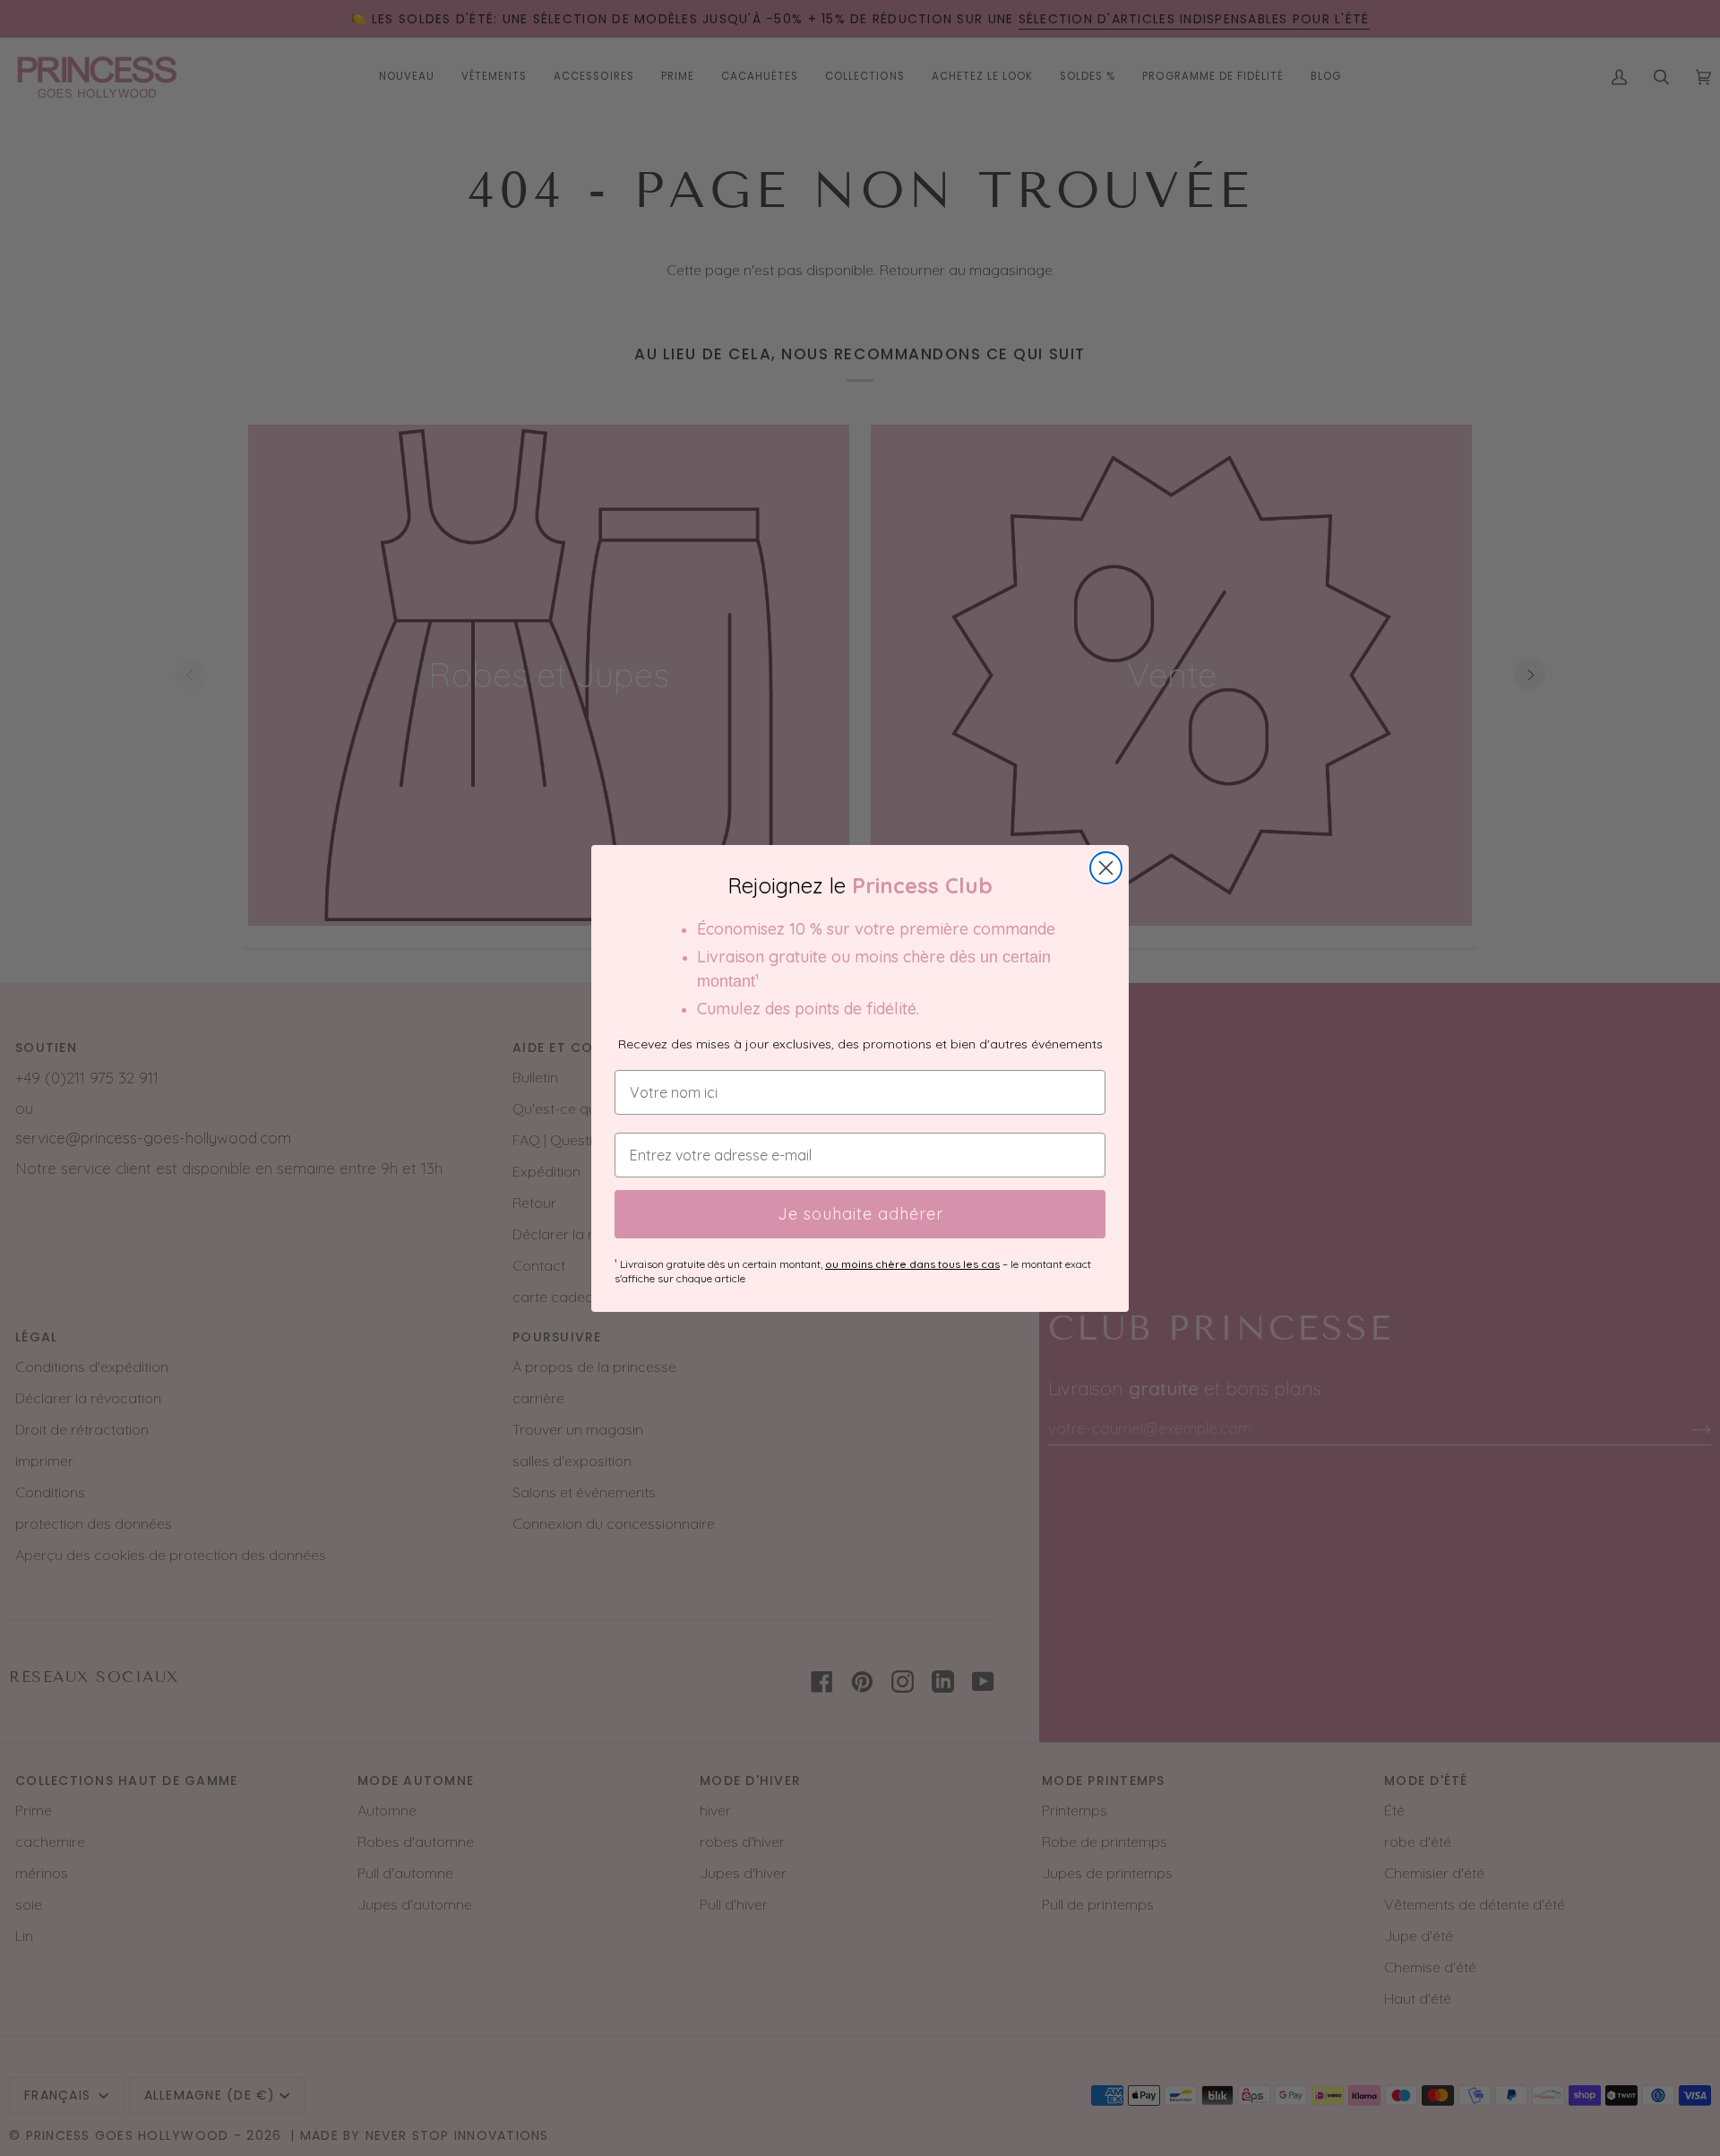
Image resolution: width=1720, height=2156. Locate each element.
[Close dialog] (1106, 868)
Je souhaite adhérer (860, 1214)
